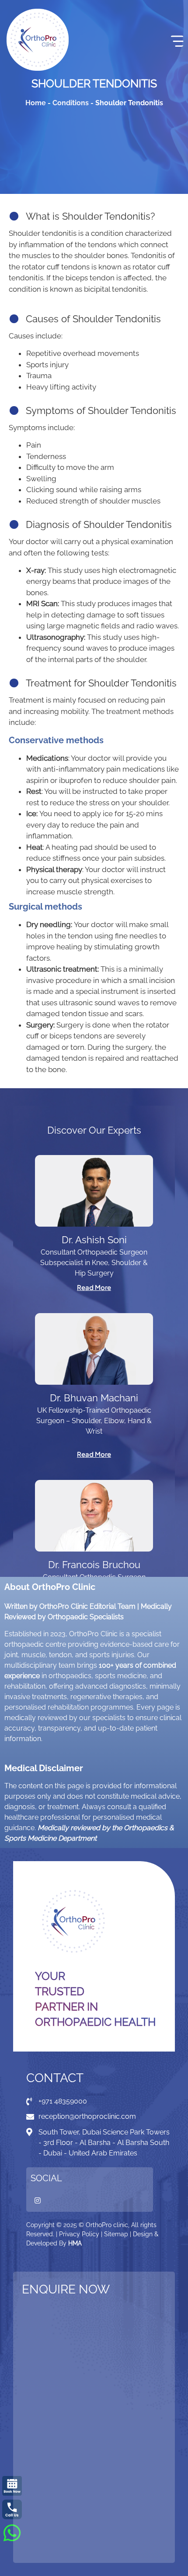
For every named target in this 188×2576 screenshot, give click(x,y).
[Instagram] (38, 2200)
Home (36, 103)
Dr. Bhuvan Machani (94, 1398)
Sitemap (116, 2234)
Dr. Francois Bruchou (94, 1565)
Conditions (71, 103)
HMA (75, 2243)
